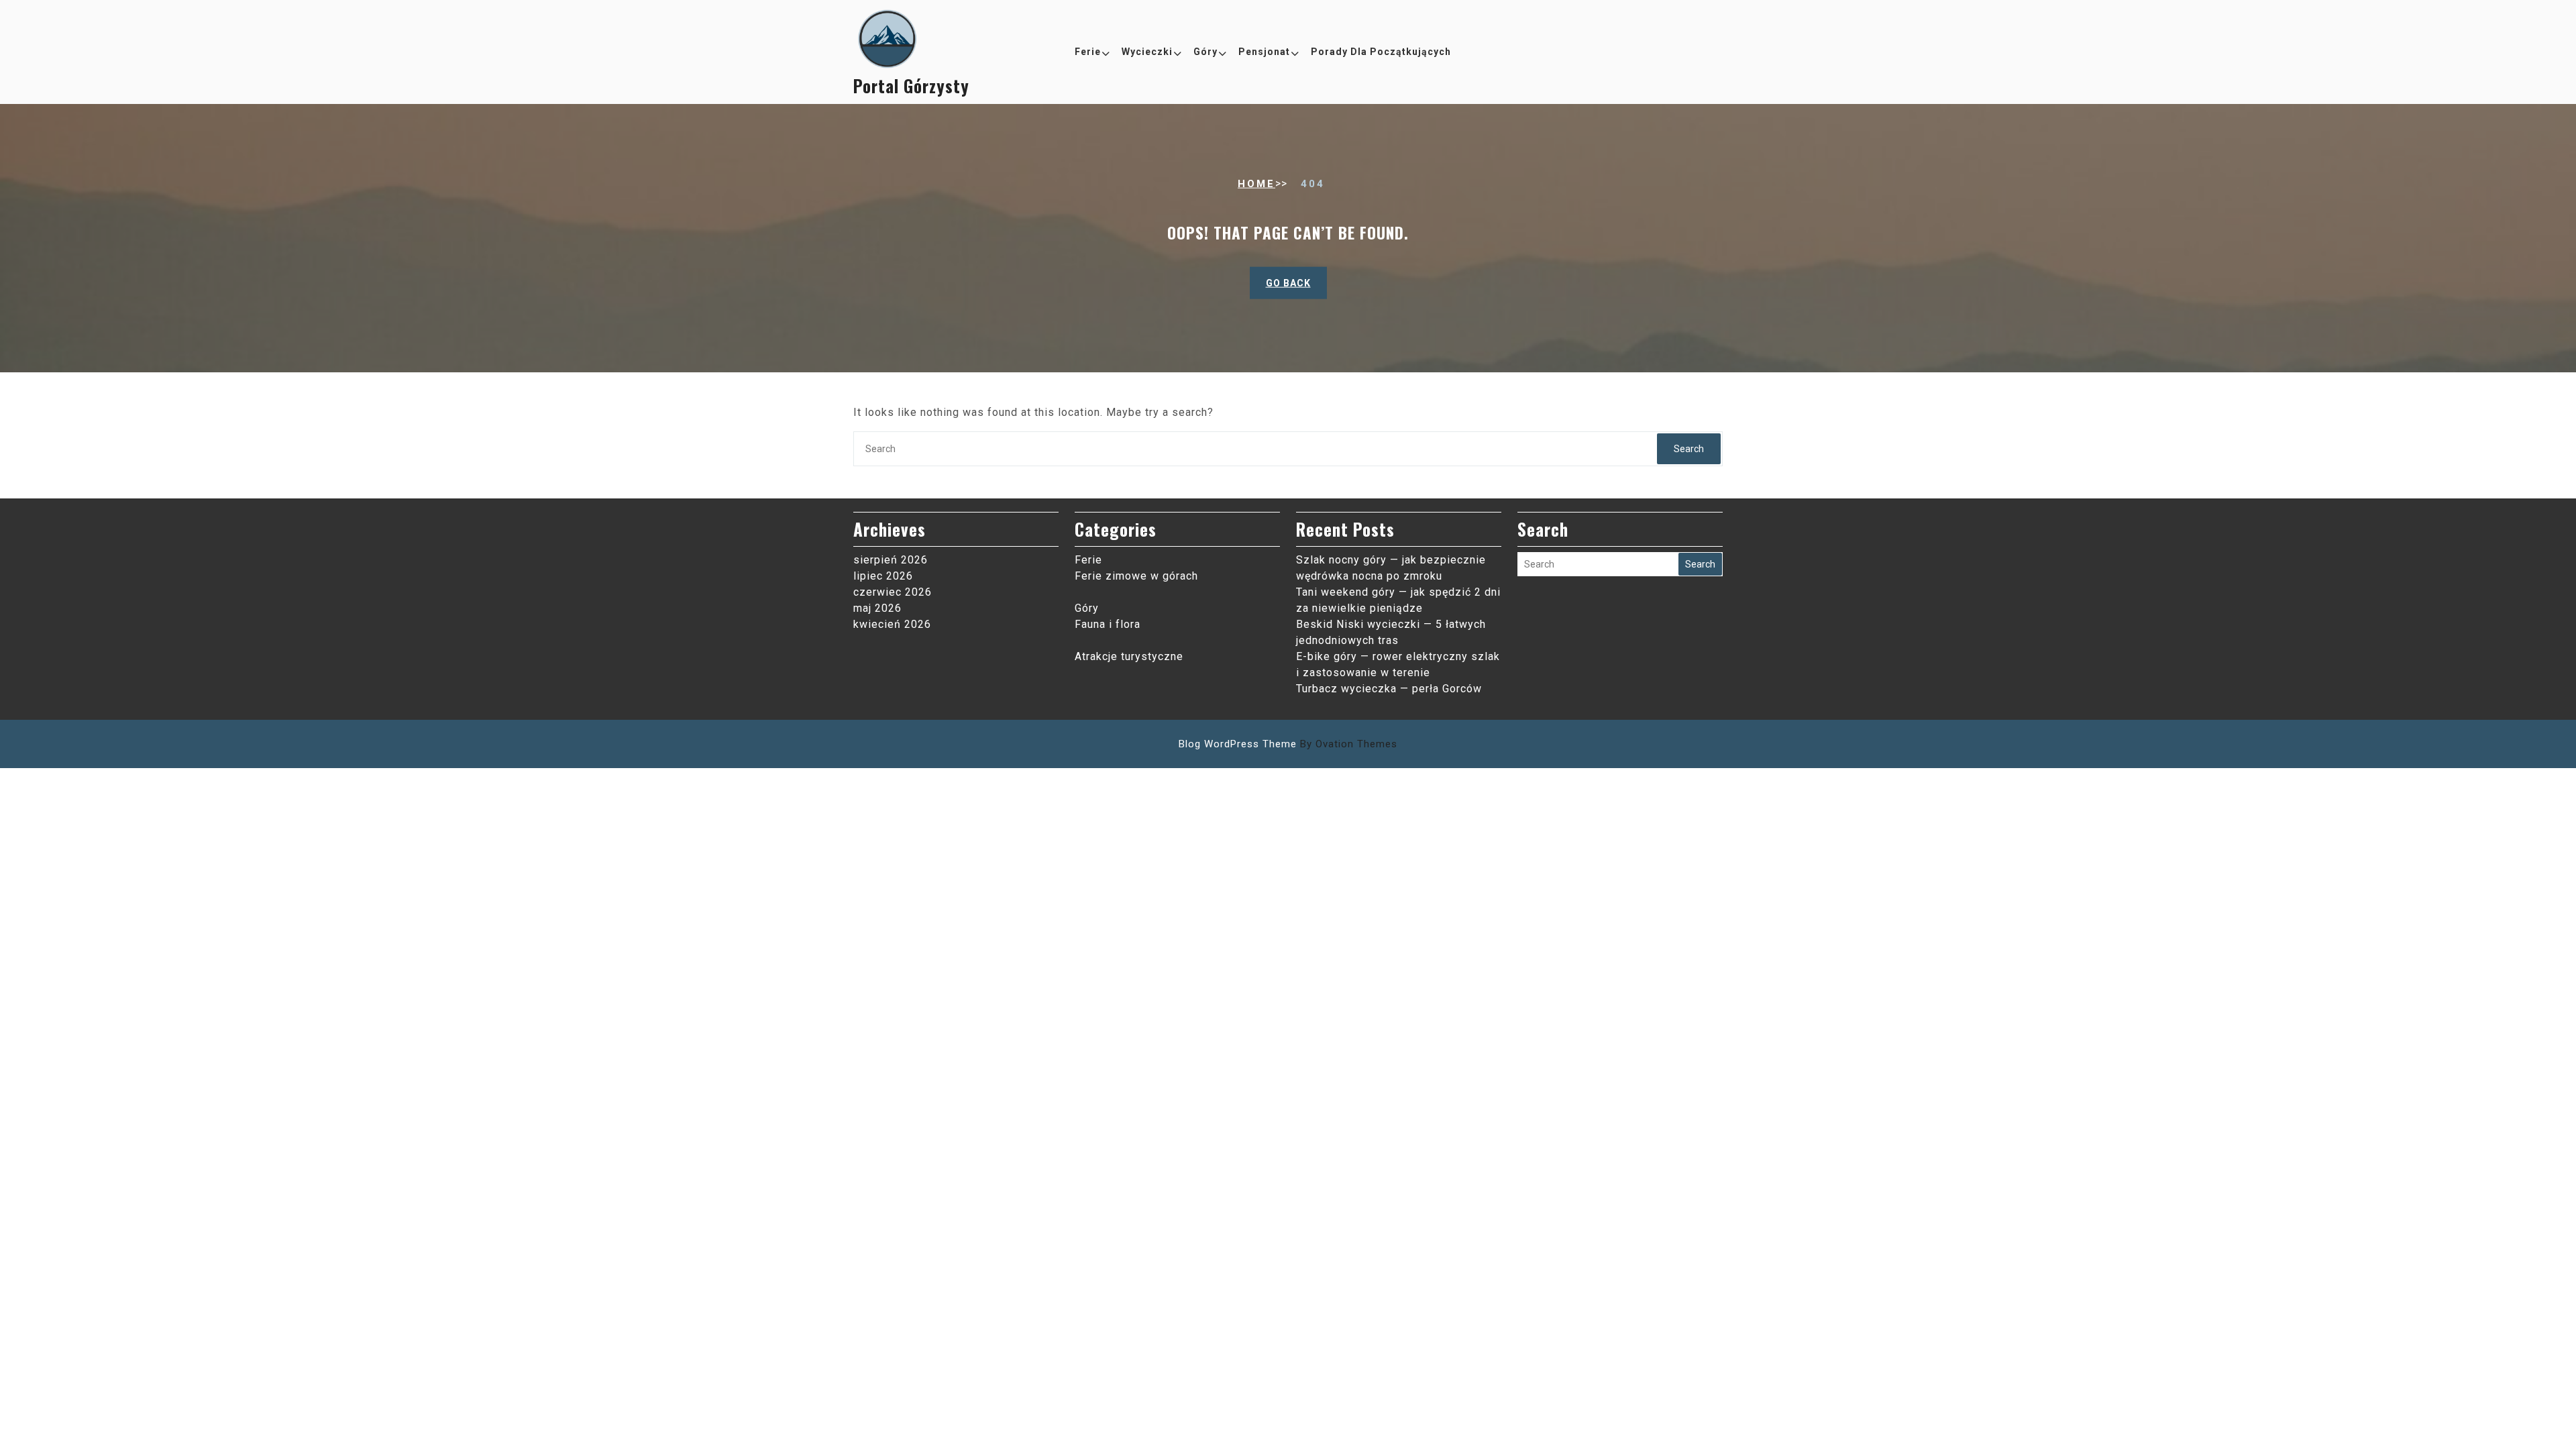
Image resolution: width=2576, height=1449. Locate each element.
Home (1256, 184)
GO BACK (1288, 283)
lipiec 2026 (883, 576)
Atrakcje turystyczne (1129, 656)
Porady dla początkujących (1381, 52)
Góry (1205, 52)
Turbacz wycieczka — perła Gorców (1389, 689)
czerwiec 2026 (893, 592)
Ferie (1088, 52)
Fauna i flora (1108, 624)
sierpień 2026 (891, 560)
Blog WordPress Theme (1288, 744)
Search (1689, 449)
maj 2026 (877, 608)
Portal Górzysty (911, 86)
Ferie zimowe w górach (1136, 576)
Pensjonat (1264, 52)
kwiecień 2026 (892, 624)
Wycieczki (1147, 52)
